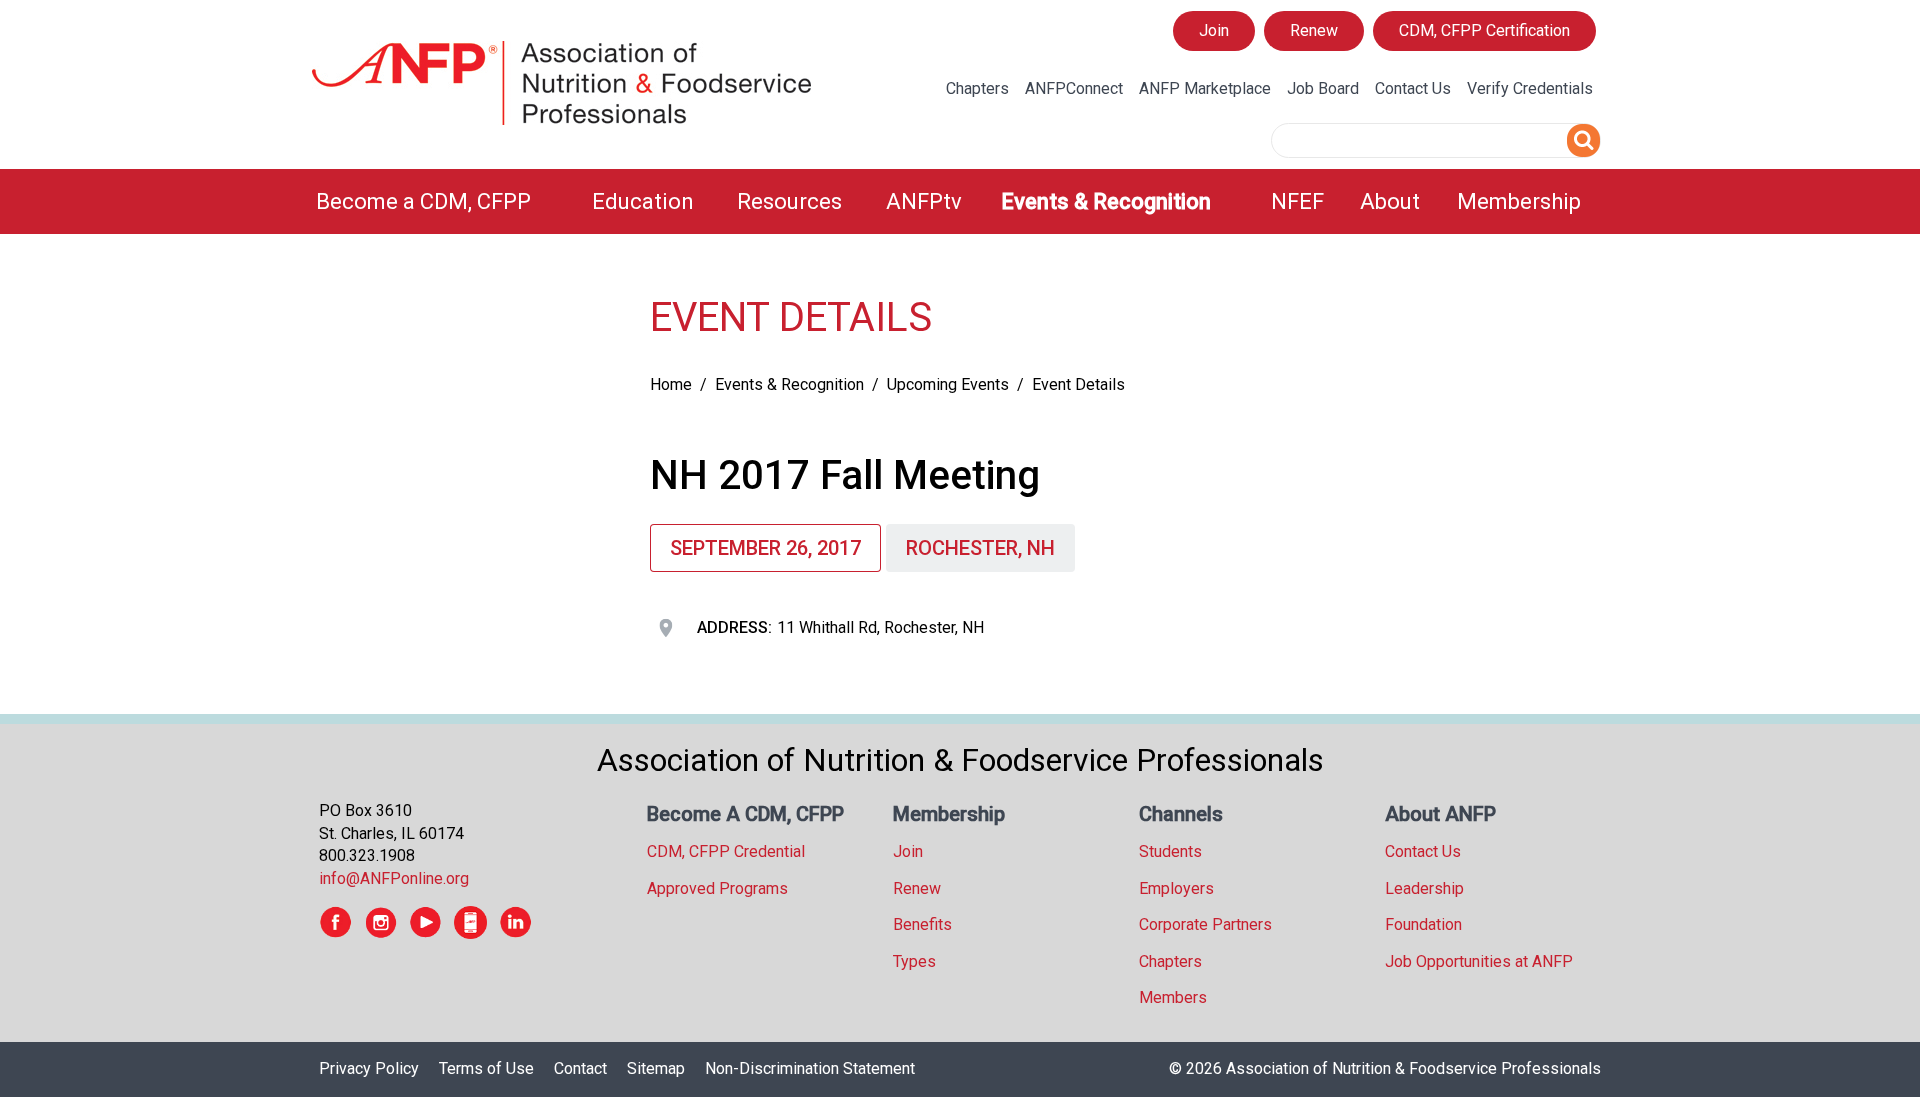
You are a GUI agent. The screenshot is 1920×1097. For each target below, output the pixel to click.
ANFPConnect (1074, 88)
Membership (1519, 201)
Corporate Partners (1205, 924)
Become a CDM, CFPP (423, 201)
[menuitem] (442, 201)
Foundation (1423, 924)
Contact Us (1413, 88)
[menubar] (960, 201)
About (1390, 201)
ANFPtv (924, 201)
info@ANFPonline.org (394, 878)
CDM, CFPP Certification (1484, 30)
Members (1173, 997)
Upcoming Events (948, 384)
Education (643, 201)
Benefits (922, 924)
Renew (1314, 30)
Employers (1176, 888)
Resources (789, 201)
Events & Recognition (1106, 201)
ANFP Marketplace (1205, 88)
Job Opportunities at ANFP (1479, 961)
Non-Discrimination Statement (810, 1068)
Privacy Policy (369, 1068)
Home (671, 384)
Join (1214, 30)
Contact (580, 1068)
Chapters (977, 88)
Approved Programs (717, 888)
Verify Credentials (1530, 88)
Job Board (1323, 88)
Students (1170, 851)
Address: (734, 627)
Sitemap (656, 1068)
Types (914, 961)
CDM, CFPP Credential (726, 851)
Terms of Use (486, 1068)
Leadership (1424, 888)
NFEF (1297, 201)
